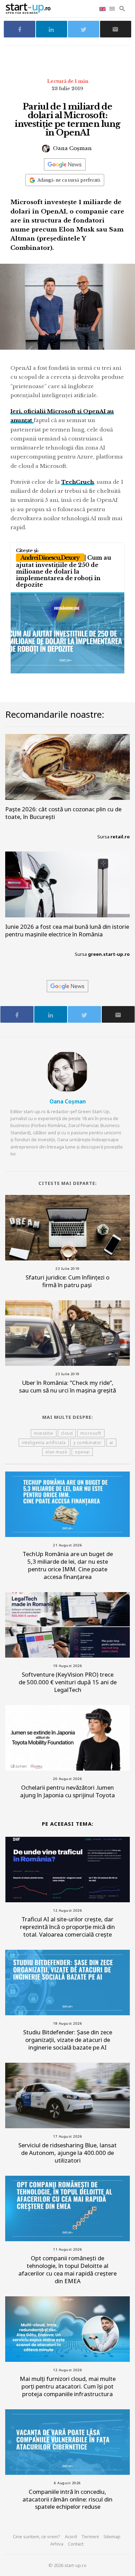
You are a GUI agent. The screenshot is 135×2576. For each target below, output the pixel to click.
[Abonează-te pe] (65, 164)
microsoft (91, 1433)
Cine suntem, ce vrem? (37, 2536)
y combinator (88, 1443)
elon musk (56, 1452)
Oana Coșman (72, 148)
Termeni (90, 2536)
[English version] (103, 8)
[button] (113, 9)
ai (111, 1443)
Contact (76, 2544)
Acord (71, 2536)
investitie (44, 1433)
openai (82, 1452)
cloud (67, 1433)
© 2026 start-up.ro (67, 2565)
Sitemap (112, 2536)
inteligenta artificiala (44, 1443)
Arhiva (57, 2544)
